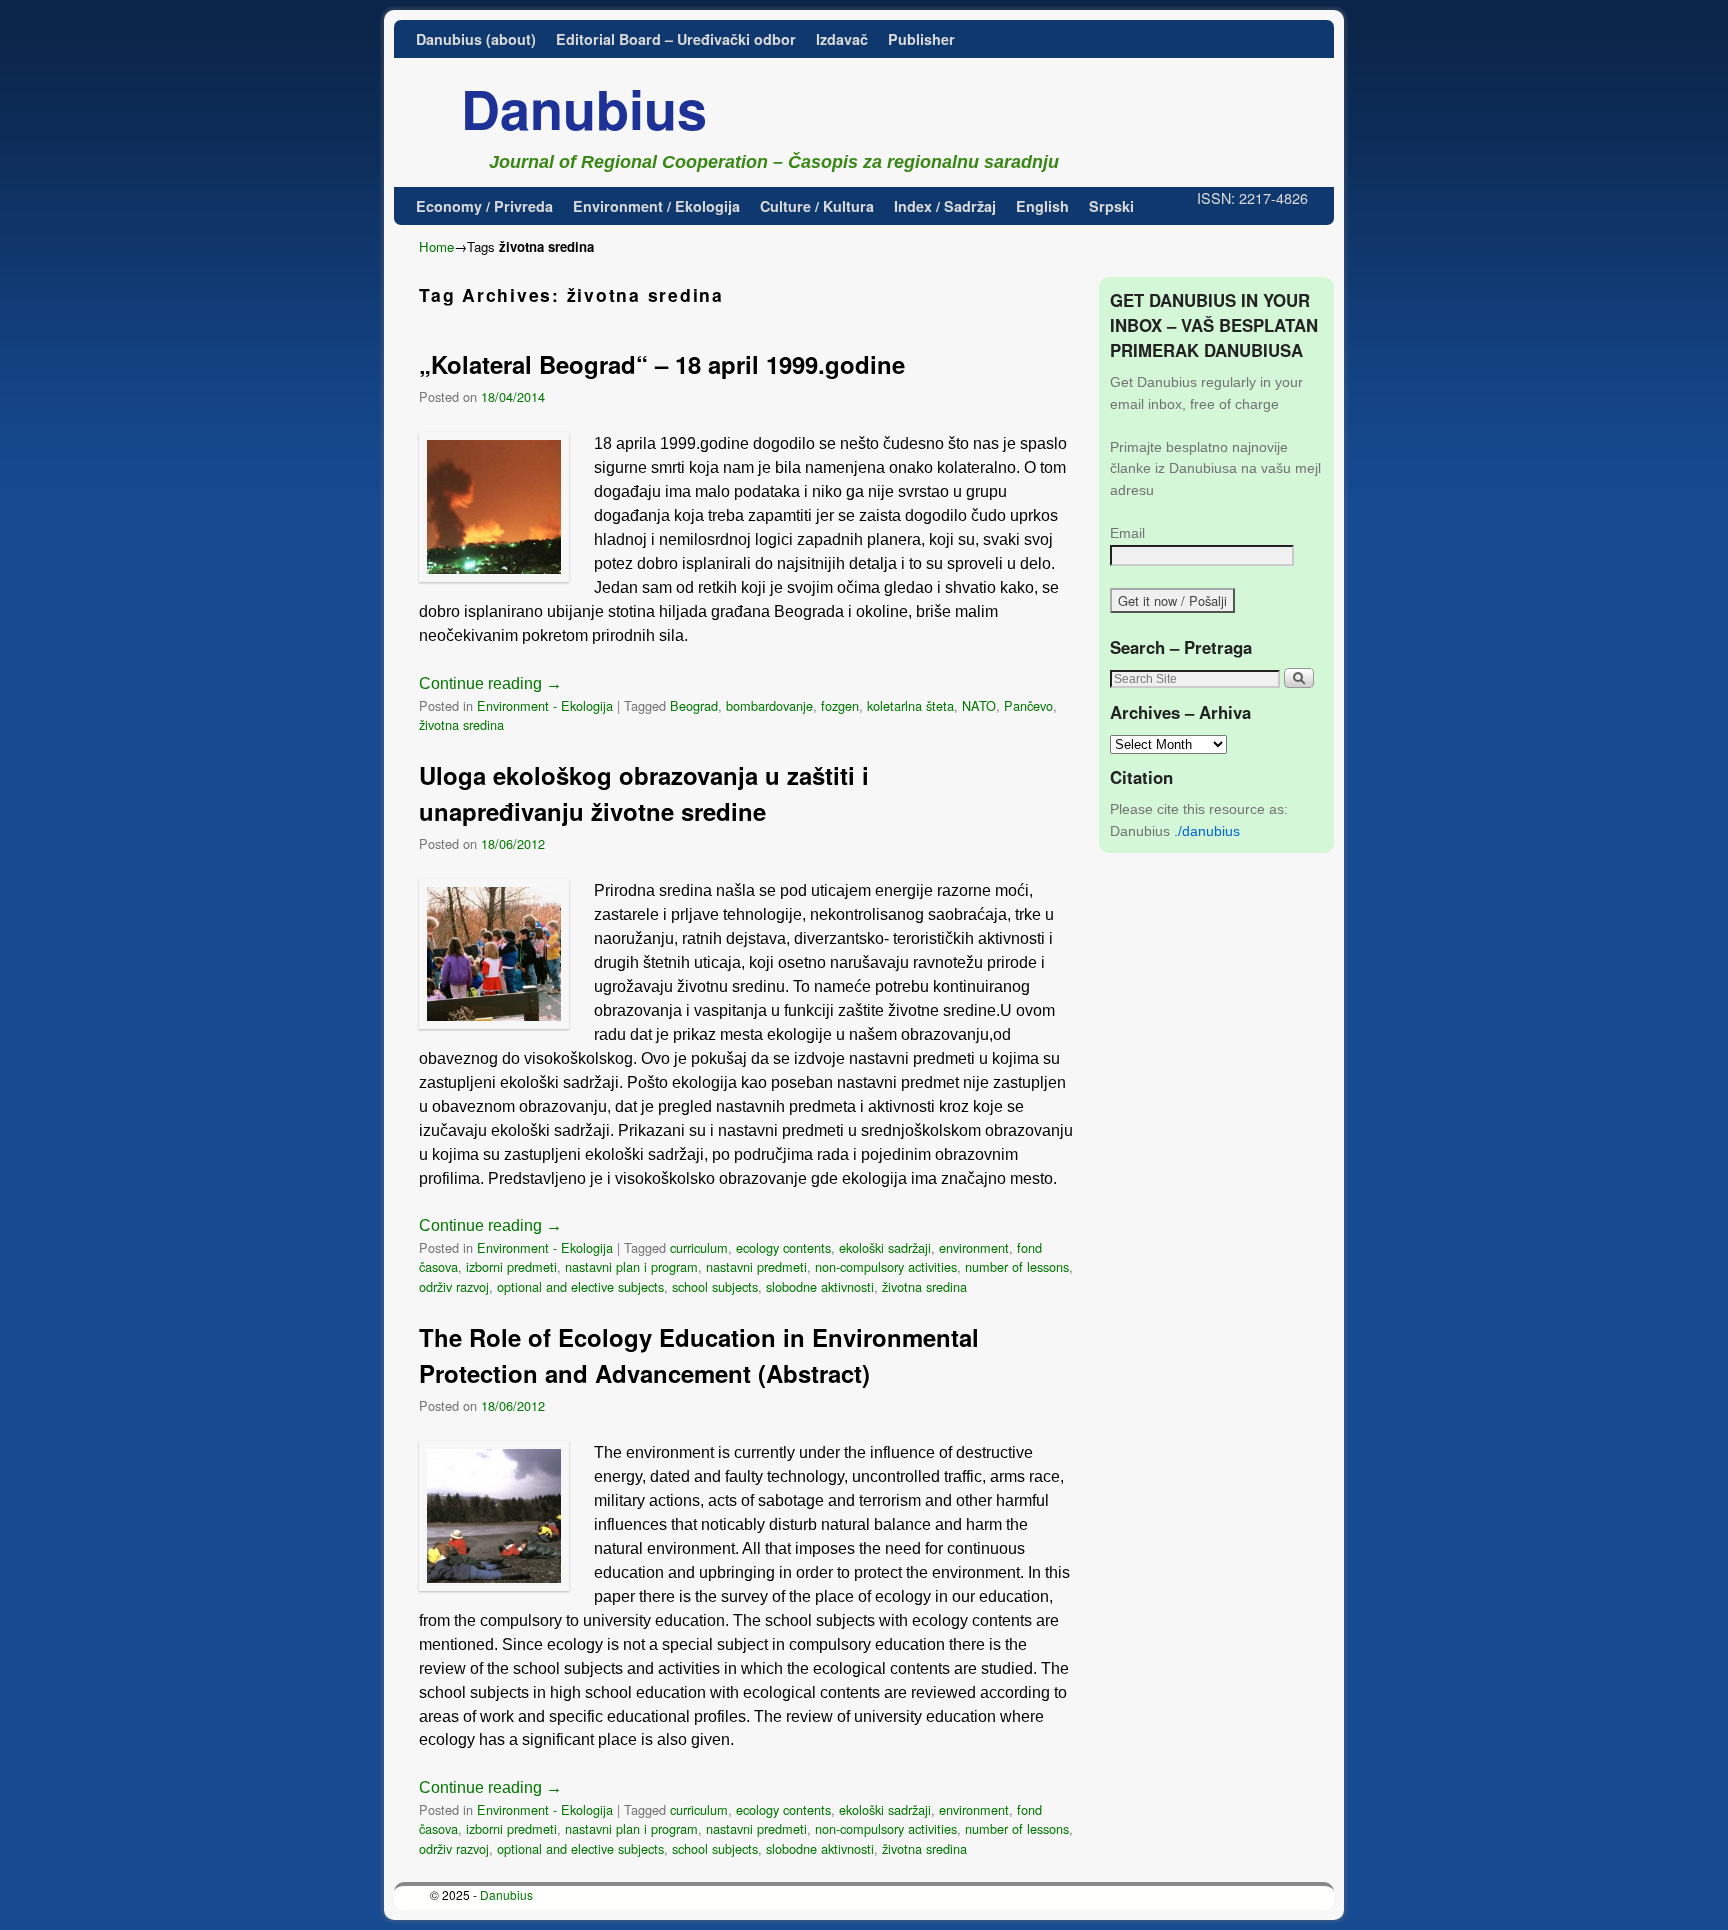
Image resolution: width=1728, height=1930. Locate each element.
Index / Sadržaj (945, 206)
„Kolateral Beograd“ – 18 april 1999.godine (662, 364)
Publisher (921, 39)
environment (974, 1247)
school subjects (715, 1286)
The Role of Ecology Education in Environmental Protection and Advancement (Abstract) (699, 1355)
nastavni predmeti (756, 1266)
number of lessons (1017, 1266)
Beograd (694, 705)
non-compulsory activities (886, 1266)
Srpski (1111, 206)
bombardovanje (769, 705)
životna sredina (461, 724)
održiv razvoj (454, 1286)
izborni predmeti (511, 1266)
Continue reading (490, 683)
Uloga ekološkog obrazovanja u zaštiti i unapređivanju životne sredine (644, 793)
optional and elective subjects (580, 1286)
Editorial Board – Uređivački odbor (676, 39)
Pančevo (1028, 705)
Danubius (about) (476, 39)
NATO (979, 705)
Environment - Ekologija (545, 705)
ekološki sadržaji (885, 1247)
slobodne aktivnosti (820, 1286)
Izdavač (842, 39)
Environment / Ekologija (656, 206)
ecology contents (783, 1247)
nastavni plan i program (631, 1266)
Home (436, 246)
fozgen (840, 705)
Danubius (584, 108)
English (1042, 206)
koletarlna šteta (910, 705)
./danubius (1207, 831)
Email (1127, 533)
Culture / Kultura (817, 206)
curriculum (699, 1247)
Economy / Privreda (484, 206)
